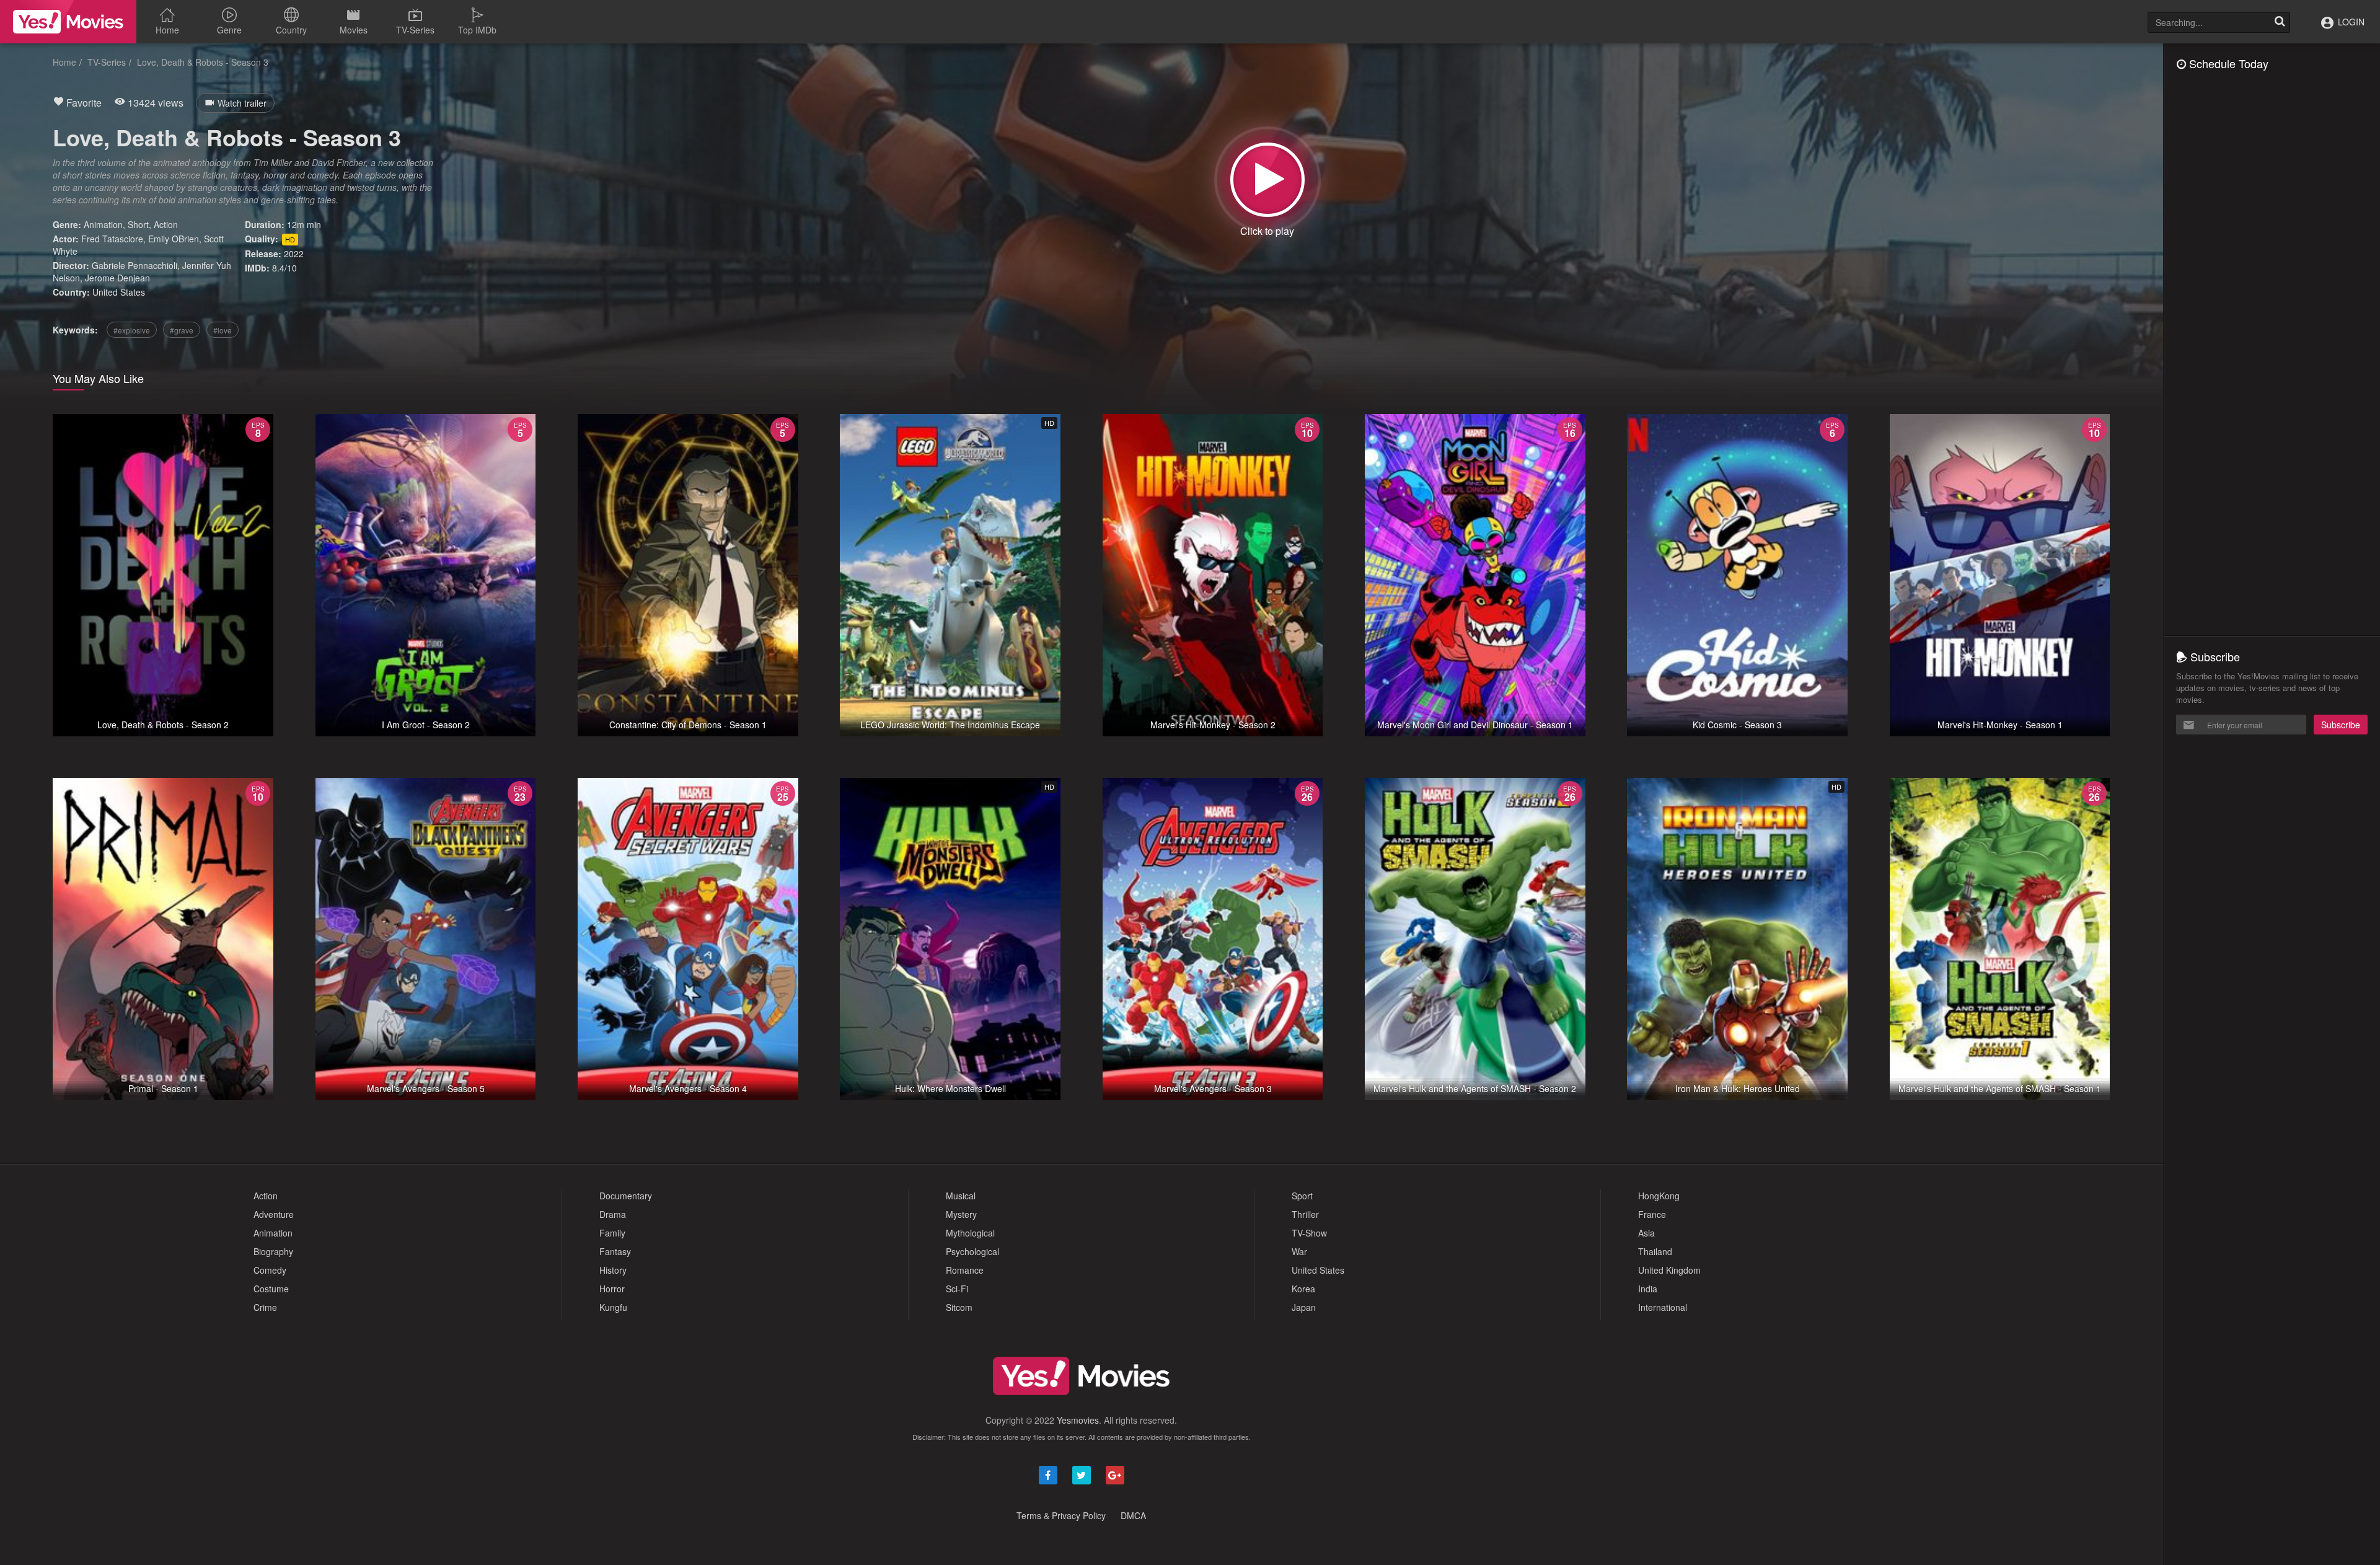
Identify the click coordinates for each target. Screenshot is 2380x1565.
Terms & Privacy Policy (1061, 1515)
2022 (294, 253)
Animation (103, 224)
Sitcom (959, 1307)
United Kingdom (1669, 1270)
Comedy (270, 1270)
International (1663, 1307)
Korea (1303, 1289)
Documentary (626, 1196)
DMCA (1133, 1515)
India (1648, 1289)
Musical (961, 1196)
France (1652, 1214)
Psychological (972, 1251)
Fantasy (615, 1251)
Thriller (1305, 1214)
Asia (1646, 1233)
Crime (265, 1307)
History (613, 1270)
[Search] (2280, 22)
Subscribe (2341, 725)
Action (166, 224)
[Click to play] (1267, 180)
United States (119, 292)
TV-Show (1309, 1233)
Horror (612, 1289)
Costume (271, 1289)
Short (138, 224)
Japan (1304, 1307)
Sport (1302, 1196)
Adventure (274, 1214)
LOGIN (2350, 22)
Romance (965, 1270)
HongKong (1659, 1196)
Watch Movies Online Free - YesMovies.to (68, 22)
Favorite (83, 103)
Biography (273, 1251)
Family (612, 1233)
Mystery (961, 1214)
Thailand (1655, 1251)
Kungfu (613, 1307)
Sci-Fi (957, 1289)
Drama (613, 1214)
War (1299, 1251)
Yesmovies (1078, 1420)
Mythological (970, 1233)
